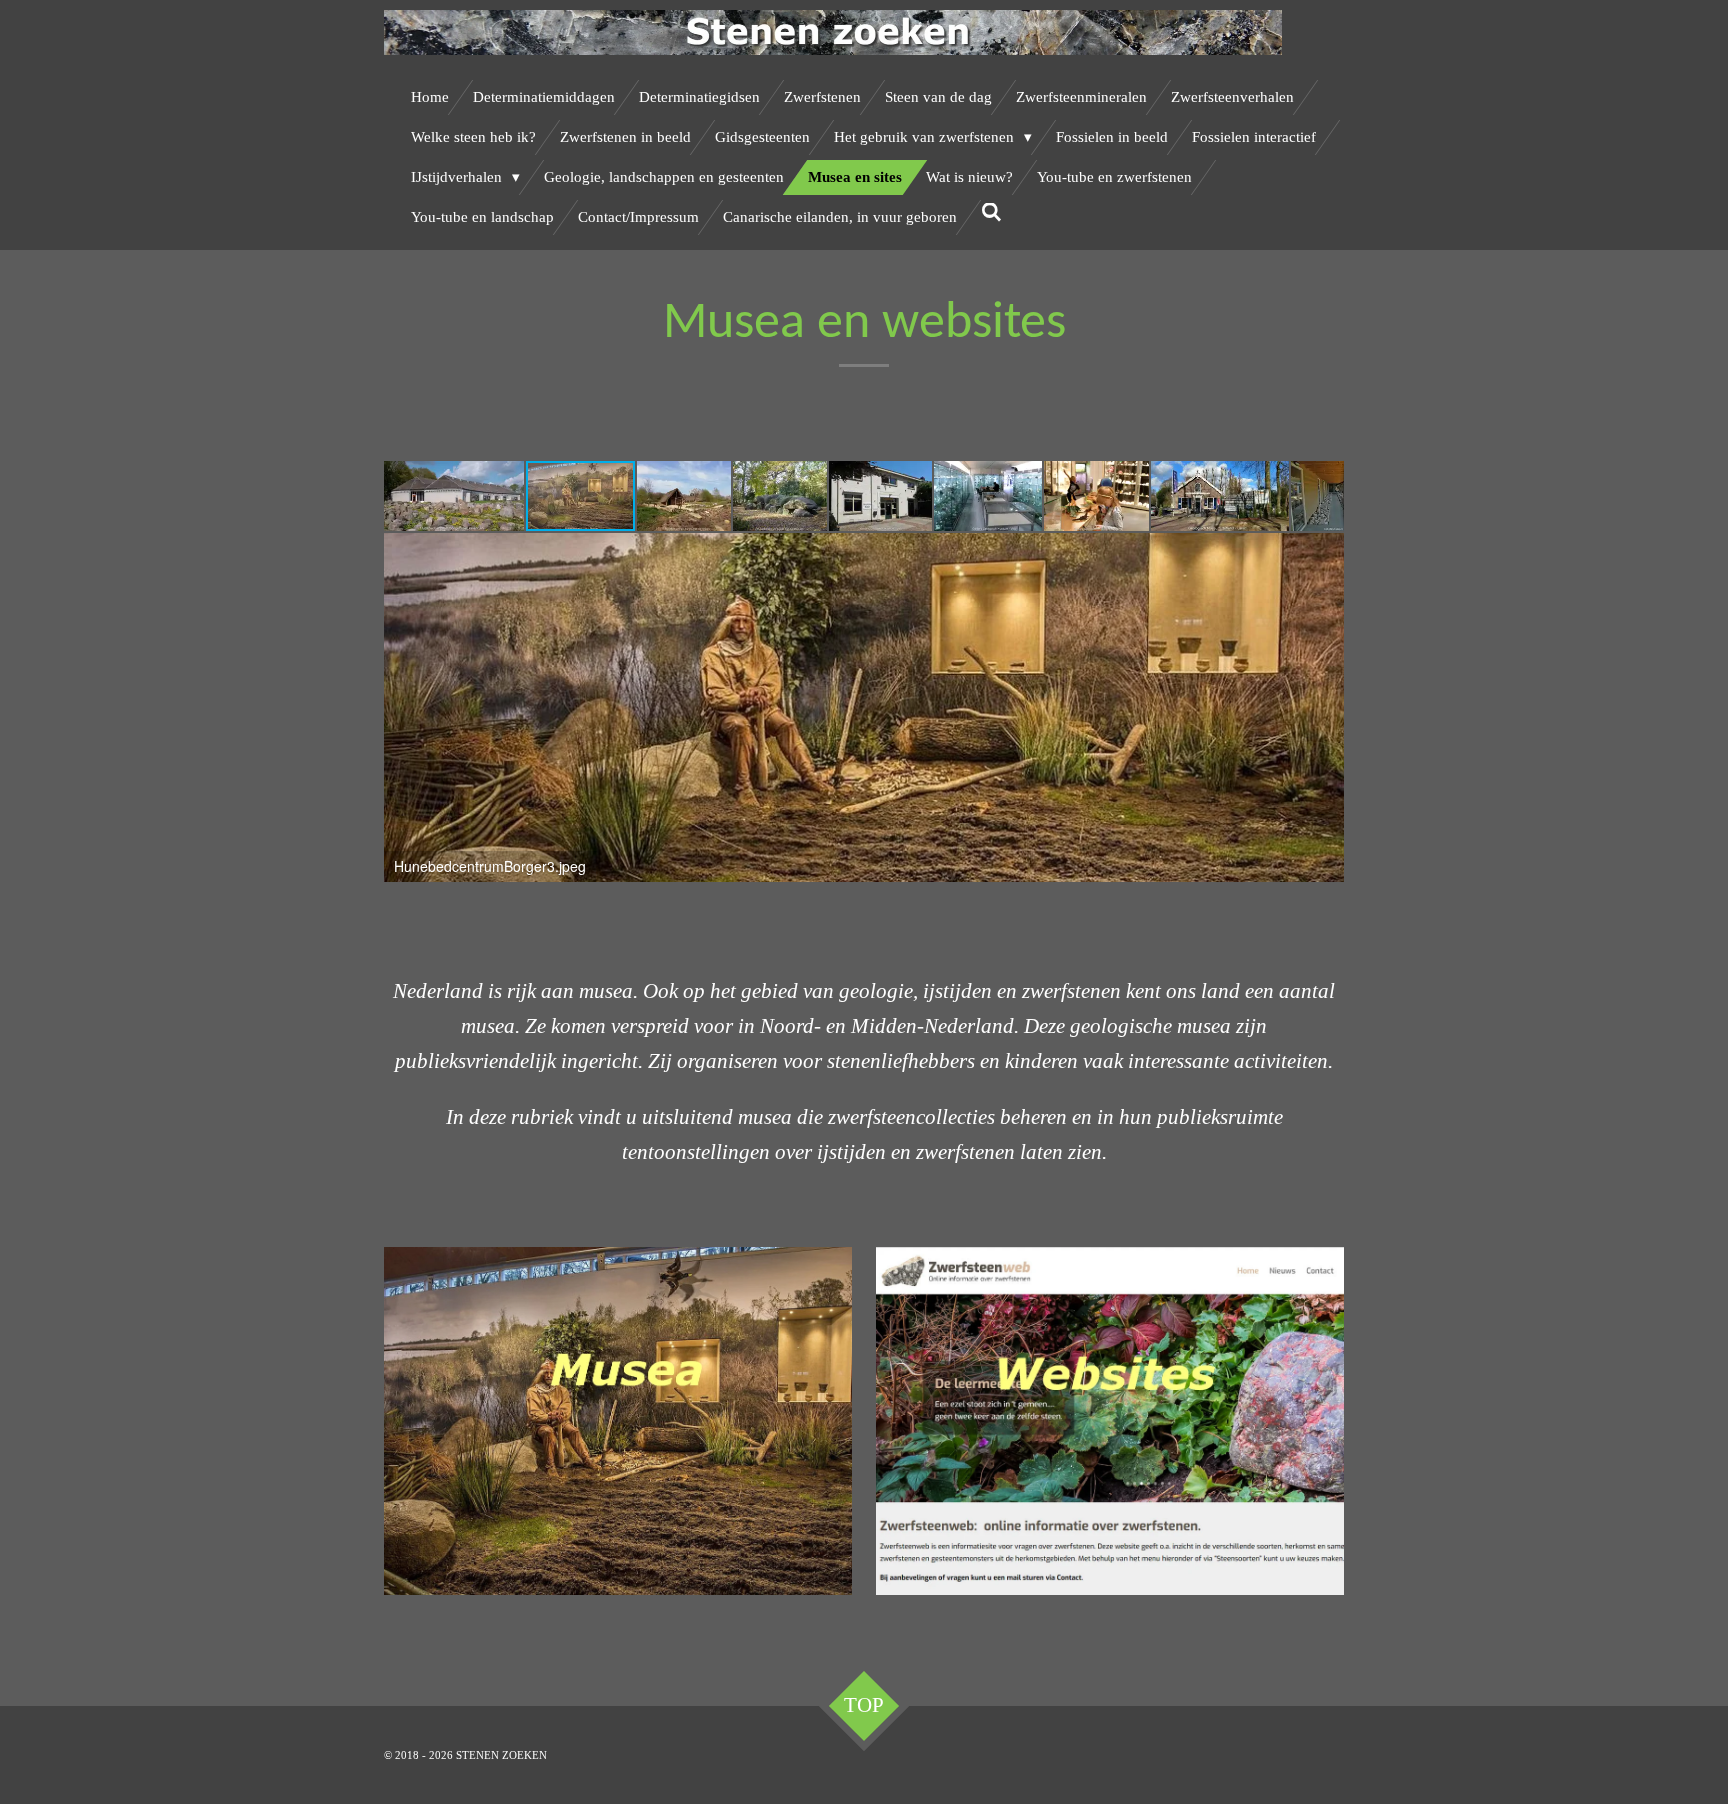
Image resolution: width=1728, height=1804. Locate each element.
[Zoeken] (991, 213)
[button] (455, 496)
